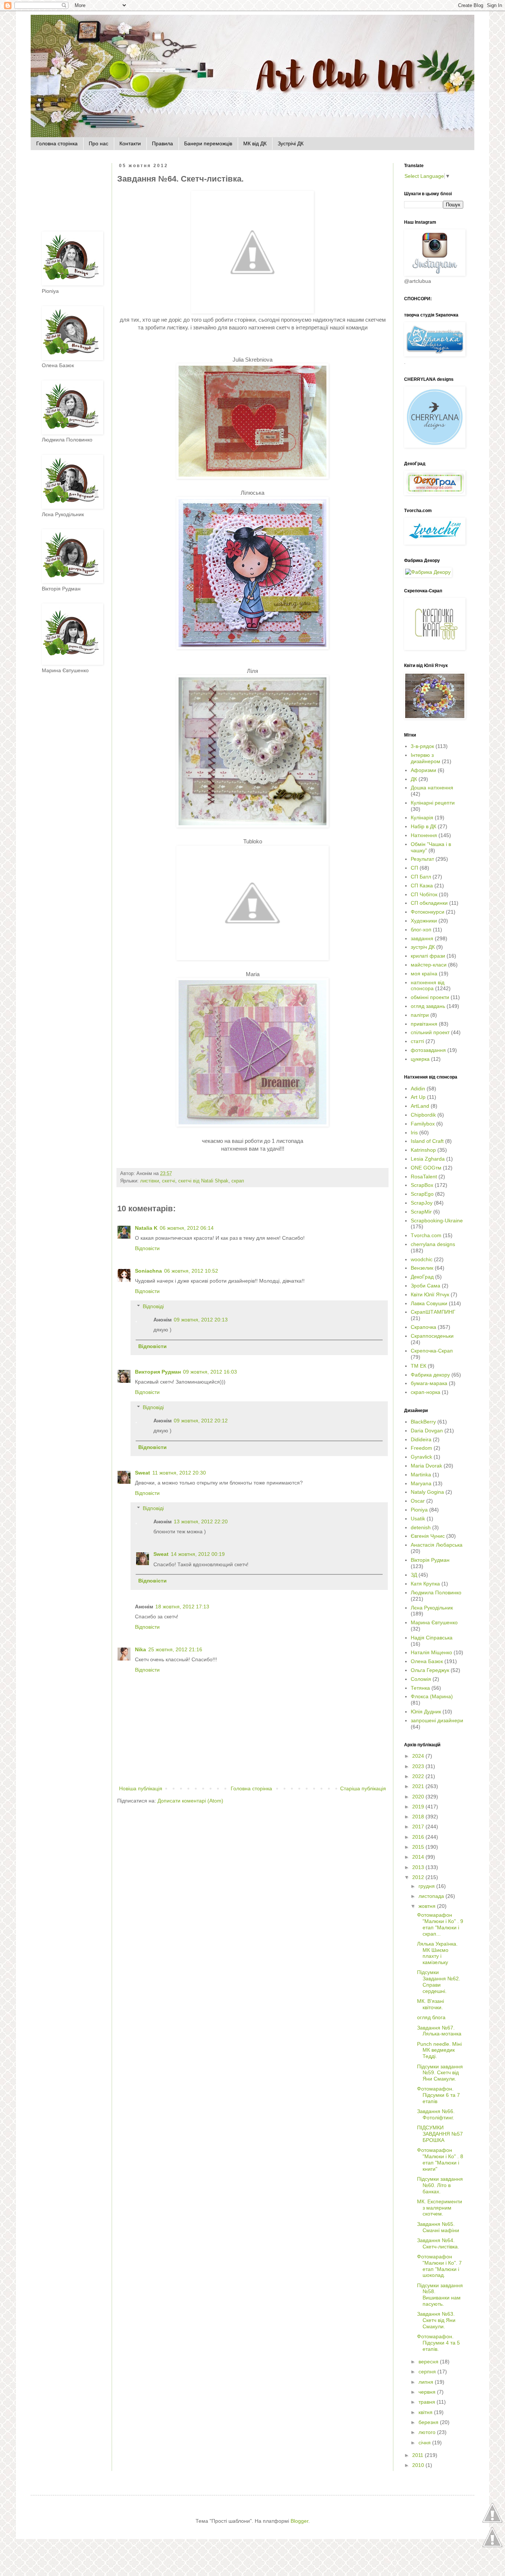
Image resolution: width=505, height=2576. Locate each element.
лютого (428, 2432)
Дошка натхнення (432, 788)
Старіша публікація (363, 1788)
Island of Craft (427, 1141)
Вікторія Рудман (430, 1560)
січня (425, 2443)
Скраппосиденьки (432, 1336)
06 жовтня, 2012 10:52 (191, 1271)
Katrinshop (423, 1150)
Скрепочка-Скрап (432, 1351)
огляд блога (431, 2017)
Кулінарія (422, 818)
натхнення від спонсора (428, 986)
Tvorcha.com (426, 1235)
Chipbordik (423, 1115)
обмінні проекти (430, 997)
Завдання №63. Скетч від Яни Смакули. (436, 2320)
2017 (419, 1827)
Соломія (421, 1679)
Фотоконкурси (428, 912)
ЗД (414, 1575)
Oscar (418, 1501)
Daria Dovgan (427, 1431)
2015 (419, 1847)
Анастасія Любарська (437, 1545)
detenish (421, 1527)
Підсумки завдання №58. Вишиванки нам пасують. (440, 2295)
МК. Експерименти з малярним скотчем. (440, 2208)
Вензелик (422, 1268)
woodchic (422, 1259)
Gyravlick (421, 1457)
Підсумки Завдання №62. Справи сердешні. (439, 1981)
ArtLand (420, 1106)
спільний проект (430, 1032)
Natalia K (146, 1228)
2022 (419, 1776)
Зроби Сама (426, 1286)
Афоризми (423, 770)
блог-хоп (421, 930)
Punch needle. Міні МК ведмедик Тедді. (439, 2050)
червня (428, 2392)
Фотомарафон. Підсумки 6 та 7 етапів (438, 2095)
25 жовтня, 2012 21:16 (175, 1649)
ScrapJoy (422, 1203)
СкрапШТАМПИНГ (433, 1312)
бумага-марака (429, 1383)
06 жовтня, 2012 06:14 (187, 1228)
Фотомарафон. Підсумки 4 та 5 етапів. (438, 2343)
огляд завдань (428, 1006)
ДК (414, 779)
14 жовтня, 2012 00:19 (198, 1554)
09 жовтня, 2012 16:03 (210, 1372)
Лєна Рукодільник (432, 1608)
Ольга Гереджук (430, 1670)
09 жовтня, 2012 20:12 (201, 1421)
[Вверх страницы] (492, 2522)
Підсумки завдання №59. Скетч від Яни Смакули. (440, 2073)
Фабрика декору (430, 1375)
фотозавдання (428, 1050)
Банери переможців (208, 143)
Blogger (299, 2521)
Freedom (421, 1448)
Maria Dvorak (426, 1466)
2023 (419, 1766)
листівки (150, 1181)
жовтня (428, 1906)
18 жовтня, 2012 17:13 (182, 1607)
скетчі (169, 1181)
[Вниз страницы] (492, 2546)
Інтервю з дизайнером (426, 758)
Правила (162, 143)
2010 (419, 2465)
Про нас (99, 143)
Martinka (421, 1475)
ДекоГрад (422, 1277)
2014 (419, 1857)
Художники (424, 921)
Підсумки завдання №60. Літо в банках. (440, 2185)
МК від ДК (255, 143)
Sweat (143, 1473)
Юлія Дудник (426, 1712)
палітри (420, 1015)
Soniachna (148, 1271)
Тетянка (420, 1688)
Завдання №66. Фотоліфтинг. (436, 2114)
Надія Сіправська (432, 1638)
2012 (419, 1877)
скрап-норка (426, 1392)
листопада (432, 1896)
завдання (422, 938)
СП (414, 868)
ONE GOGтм (426, 1168)
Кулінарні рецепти (433, 803)
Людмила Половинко (436, 1592)
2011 (418, 2455)
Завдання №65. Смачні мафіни (438, 2227)
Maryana (421, 1483)
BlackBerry (423, 1422)
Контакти (130, 143)
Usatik (418, 1519)
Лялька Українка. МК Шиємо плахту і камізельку (437, 1953)
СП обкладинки (429, 903)
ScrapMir (421, 1212)
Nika (140, 1649)
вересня (429, 2362)
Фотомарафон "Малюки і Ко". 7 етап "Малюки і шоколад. (439, 2266)
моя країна (424, 974)
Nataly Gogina (427, 1492)
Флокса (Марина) (432, 1696)
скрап (238, 1181)
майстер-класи (429, 965)
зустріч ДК (423, 947)
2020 (419, 1797)
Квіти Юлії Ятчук (430, 1294)
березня (429, 2422)
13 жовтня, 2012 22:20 (201, 1521)
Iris (414, 1133)
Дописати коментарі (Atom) (190, 1801)
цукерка (420, 1059)
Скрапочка (423, 1327)
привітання (424, 1024)
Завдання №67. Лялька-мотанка (439, 2031)
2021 (419, 1786)
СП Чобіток (424, 894)
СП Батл (421, 877)
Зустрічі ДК (291, 143)
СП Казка (422, 886)
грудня (427, 1886)
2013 (419, 1867)
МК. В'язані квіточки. (431, 2004)
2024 (419, 1756)
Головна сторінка (57, 143)
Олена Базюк (427, 1661)
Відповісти (147, 1248)
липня (427, 2382)
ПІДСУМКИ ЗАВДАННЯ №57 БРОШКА (440, 2134)
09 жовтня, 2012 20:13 (201, 1320)
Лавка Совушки (429, 1303)
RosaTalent (424, 1177)
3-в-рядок (422, 746)
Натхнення (424, 835)
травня (428, 2402)
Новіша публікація (141, 1788)
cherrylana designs (433, 1244)
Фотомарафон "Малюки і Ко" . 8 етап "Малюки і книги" (440, 2159)
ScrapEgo (422, 1194)
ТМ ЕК (418, 1366)
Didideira (421, 1439)
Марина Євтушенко (434, 1622)
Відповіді (153, 1306)
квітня (426, 2412)
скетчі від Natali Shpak (203, 1181)
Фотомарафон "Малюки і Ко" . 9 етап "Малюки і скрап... (440, 1924)
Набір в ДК (423, 826)
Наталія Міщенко (431, 1652)
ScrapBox (422, 1185)
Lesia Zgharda (428, 1159)
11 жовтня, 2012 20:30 (179, 1473)
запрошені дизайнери (437, 1720)
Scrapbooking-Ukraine (437, 1221)
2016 (419, 1837)
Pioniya (419, 1510)
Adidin (418, 1089)
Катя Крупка (425, 1584)
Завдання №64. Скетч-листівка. (438, 2243)
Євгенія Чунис (428, 1536)
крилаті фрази (428, 956)
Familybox (423, 1124)
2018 (419, 1817)
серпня (428, 2372)
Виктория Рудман (158, 1372)
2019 (419, 1807)
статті (417, 1041)
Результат (422, 859)
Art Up (418, 1097)
